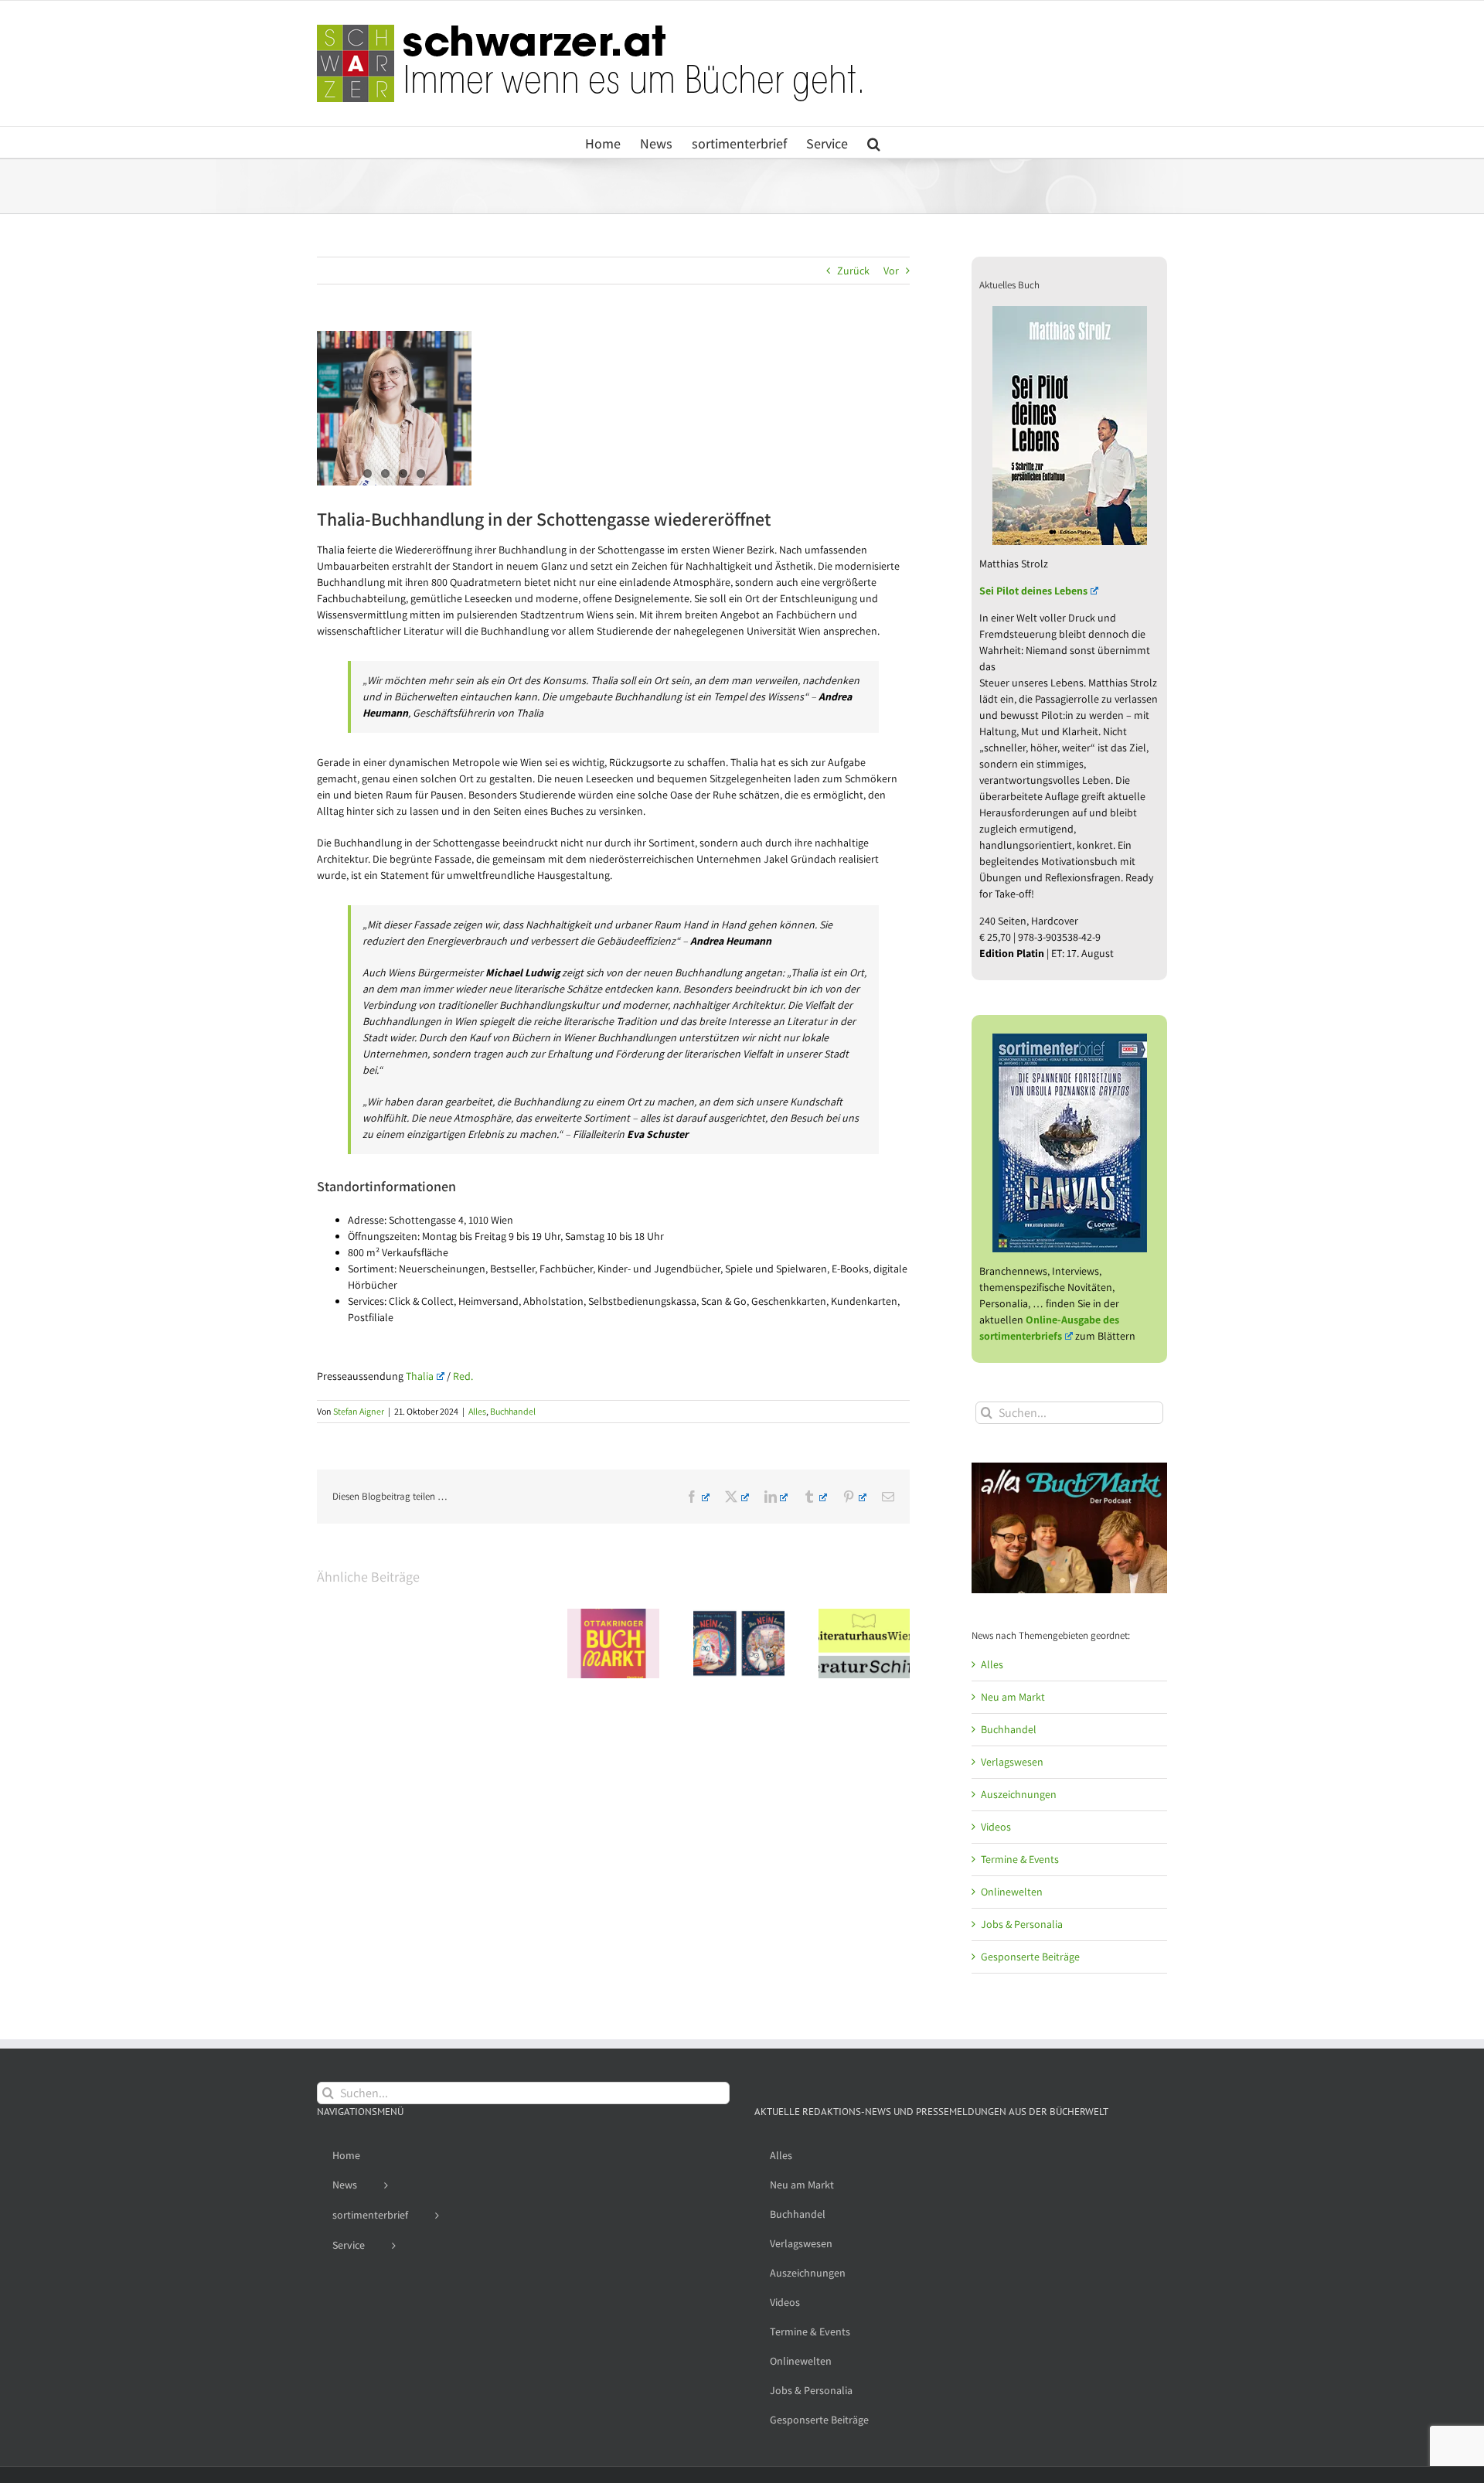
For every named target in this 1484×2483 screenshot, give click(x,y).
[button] (874, 142)
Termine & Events (1020, 1859)
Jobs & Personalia (1022, 1924)
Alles (477, 1411)
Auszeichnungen (1019, 1794)
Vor (891, 271)
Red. (463, 1376)
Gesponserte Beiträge (1030, 1957)
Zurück (853, 271)
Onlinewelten (1012, 1892)
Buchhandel (513, 1411)
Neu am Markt (1013, 1697)
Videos (996, 1827)
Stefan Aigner (359, 1411)
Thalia (420, 1376)
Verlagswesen (1012, 1762)
